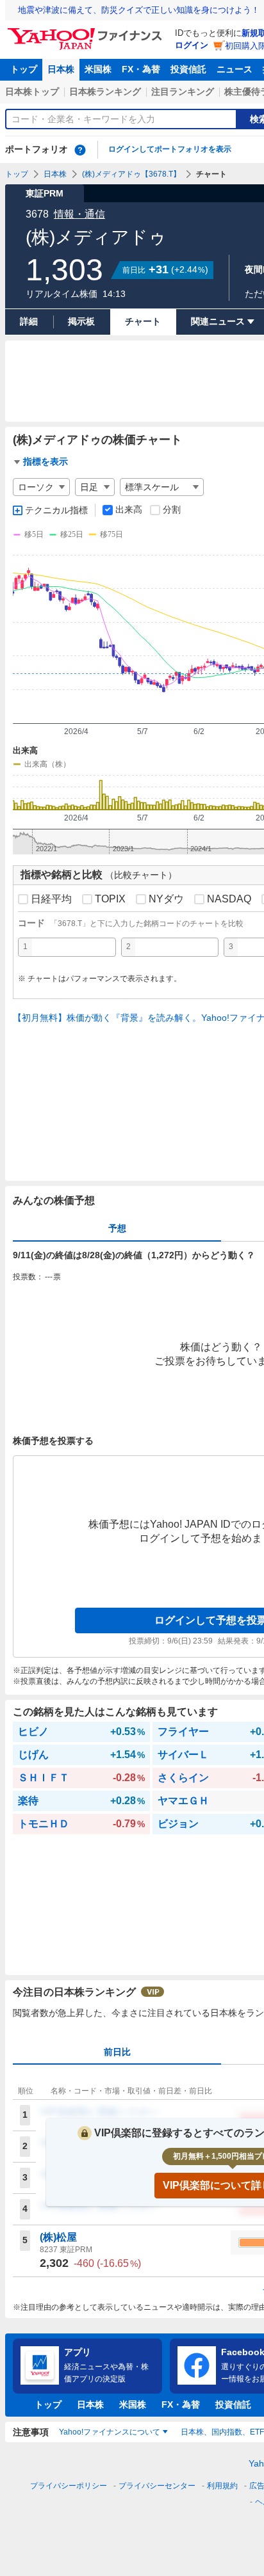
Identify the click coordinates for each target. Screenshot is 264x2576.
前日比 (117, 2052)
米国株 (98, 69)
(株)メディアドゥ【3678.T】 (131, 174)
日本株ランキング (105, 92)
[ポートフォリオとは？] (80, 150)
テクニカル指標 (56, 510)
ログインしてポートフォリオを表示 (170, 149)
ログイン (192, 45)
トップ (24, 69)
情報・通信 (79, 214)
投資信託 (188, 69)
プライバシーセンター (157, 2486)
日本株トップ (32, 92)
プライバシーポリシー (69, 2486)
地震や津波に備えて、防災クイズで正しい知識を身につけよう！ (139, 10)
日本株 (61, 69)
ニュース (235, 69)
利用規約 (222, 2486)
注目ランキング (183, 92)
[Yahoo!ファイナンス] (87, 31)
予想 (117, 1228)
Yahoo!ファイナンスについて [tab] (110, 2432)
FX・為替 (141, 69)
